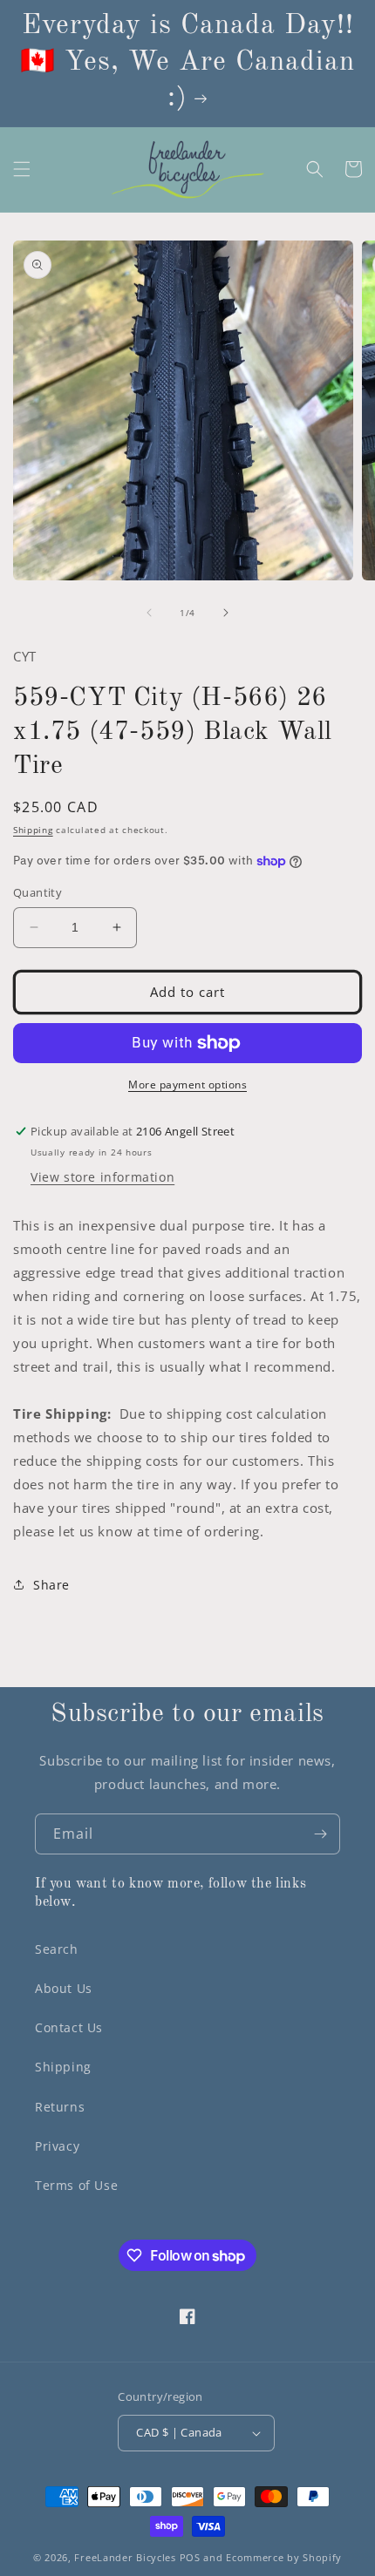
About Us (64, 1988)
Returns (60, 2107)
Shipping (33, 830)
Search (57, 1949)
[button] (22, 169)
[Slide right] (226, 613)
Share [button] (51, 1585)
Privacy (57, 2146)
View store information (102, 1177)
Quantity (37, 892)
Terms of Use (76, 2185)
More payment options (187, 1085)
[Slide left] (149, 613)
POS (190, 2557)
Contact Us (69, 2027)
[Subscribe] (320, 1834)
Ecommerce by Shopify (284, 2557)
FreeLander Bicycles (125, 2557)
